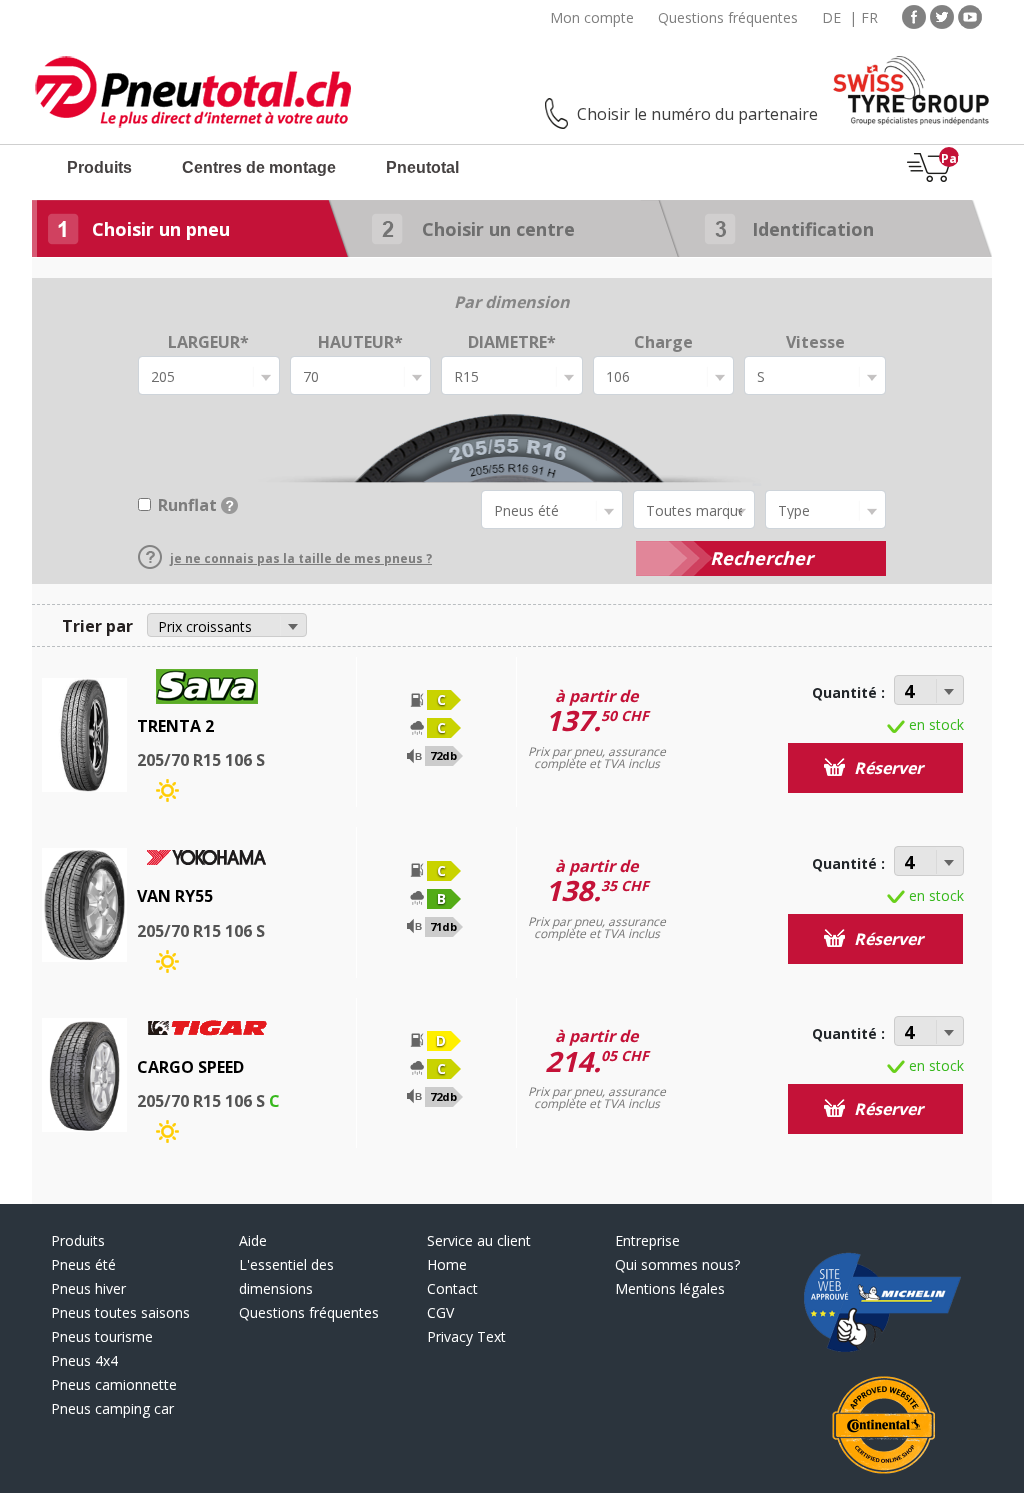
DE (831, 17)
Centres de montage (259, 167)
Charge (663, 342)
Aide (253, 1240)
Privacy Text (466, 1336)
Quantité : (848, 692)
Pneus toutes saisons (120, 1312)
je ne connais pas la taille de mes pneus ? (301, 558)
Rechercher (761, 558)
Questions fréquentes (728, 17)
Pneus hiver (88, 1288)
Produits (99, 167)
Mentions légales (670, 1288)
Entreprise (647, 1240)
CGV (440, 1312)
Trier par (97, 626)
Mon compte (592, 17)
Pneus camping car (112, 1408)
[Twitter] (942, 15)
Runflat (187, 505)
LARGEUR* (208, 342)
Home (447, 1264)
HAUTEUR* (360, 342)
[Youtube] (970, 15)
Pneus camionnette (114, 1384)
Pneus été (83, 1264)
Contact (452, 1288)
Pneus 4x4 (84, 1360)
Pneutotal (422, 167)
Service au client (479, 1240)
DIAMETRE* (512, 342)
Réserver (886, 768)
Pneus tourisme (102, 1336)
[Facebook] (914, 15)
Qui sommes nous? (677, 1264)
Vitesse (815, 342)
